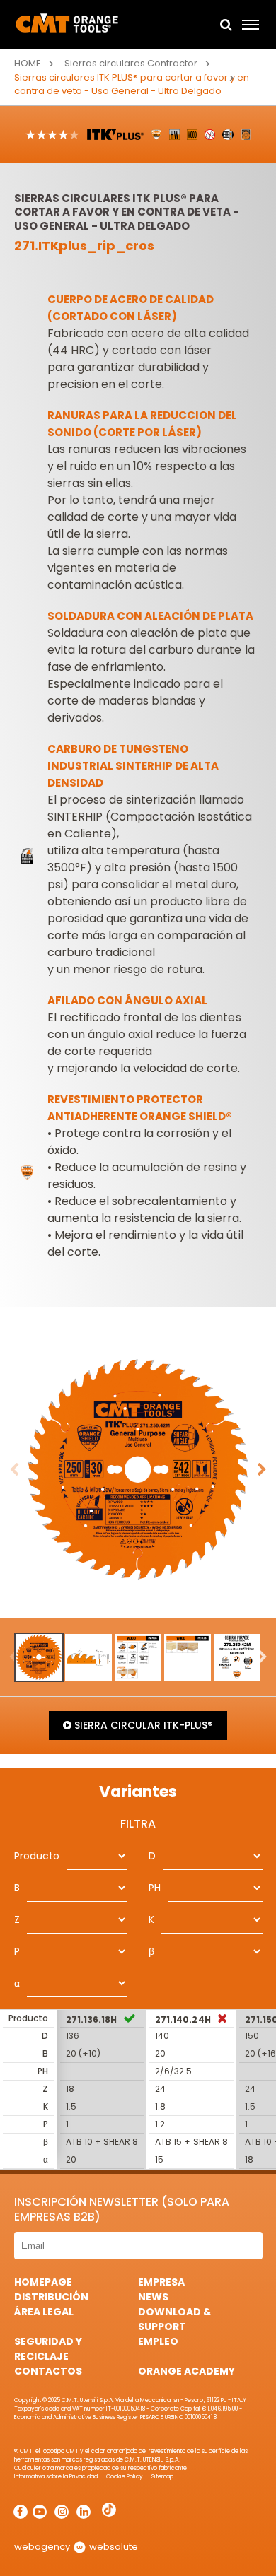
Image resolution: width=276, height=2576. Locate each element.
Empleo (158, 2341)
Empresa (161, 2282)
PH (155, 1888)
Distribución (51, 2297)
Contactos (48, 2371)
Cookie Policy (125, 2477)
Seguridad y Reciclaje (48, 2349)
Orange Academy (186, 2371)
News (153, 2297)
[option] (138, 1470)
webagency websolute (76, 2547)
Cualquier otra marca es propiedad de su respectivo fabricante (101, 2468)
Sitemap (162, 2477)
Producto (37, 1856)
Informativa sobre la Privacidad (56, 2477)
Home (28, 63)
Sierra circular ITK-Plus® (142, 1725)
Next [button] (262, 1470)
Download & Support (175, 2319)
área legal (44, 2312)
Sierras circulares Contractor (131, 63)
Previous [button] (14, 1470)
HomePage (43, 2282)
